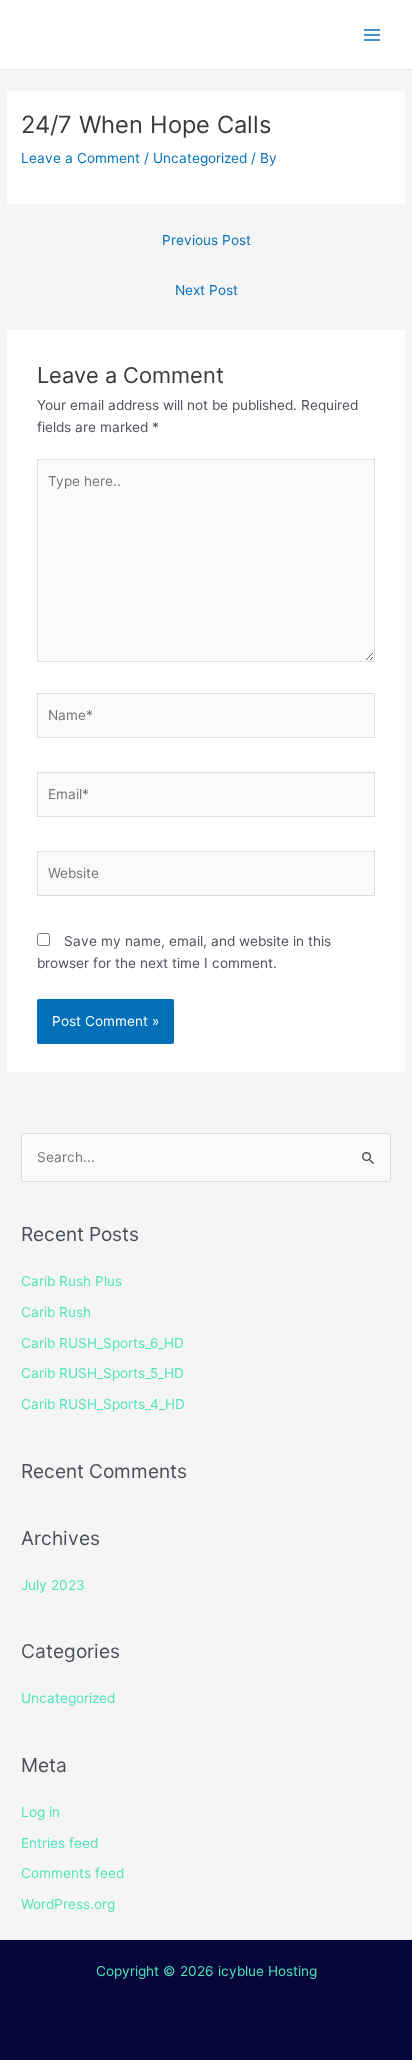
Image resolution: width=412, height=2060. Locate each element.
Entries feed (59, 1843)
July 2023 (53, 1585)
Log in (40, 1812)
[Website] (206, 877)
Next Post (206, 290)
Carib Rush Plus (71, 1281)
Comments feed (72, 1873)
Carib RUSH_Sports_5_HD (102, 1373)
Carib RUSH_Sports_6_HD (102, 1343)
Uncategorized (200, 158)
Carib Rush (56, 1312)
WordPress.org (68, 1904)
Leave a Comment (80, 158)
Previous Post (206, 240)
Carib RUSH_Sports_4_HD (103, 1404)
